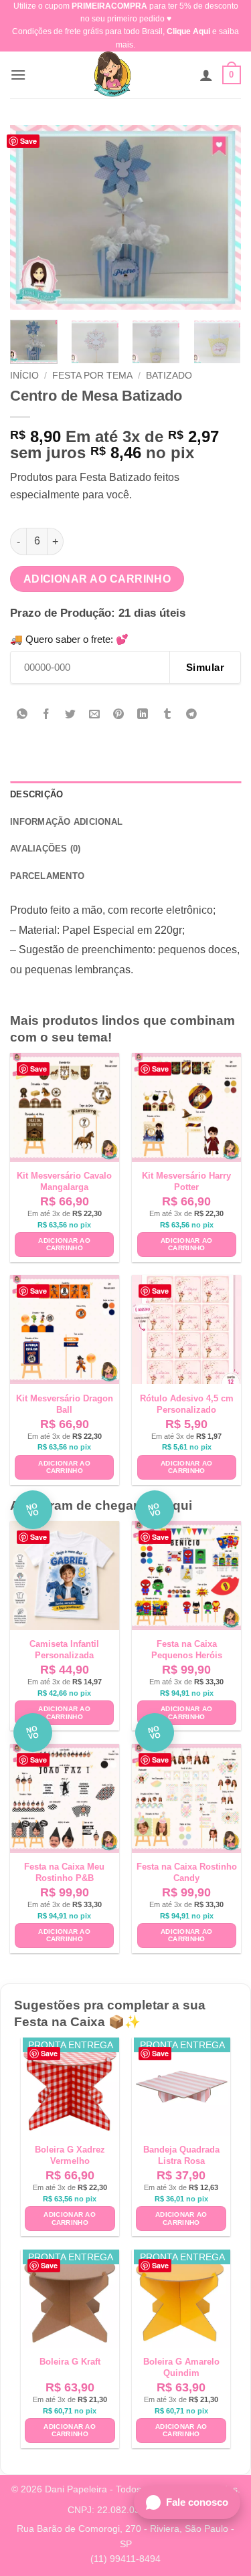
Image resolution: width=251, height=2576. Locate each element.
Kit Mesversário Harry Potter (186, 1181)
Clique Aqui (188, 31)
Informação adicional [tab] (66, 822)
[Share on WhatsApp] (22, 715)
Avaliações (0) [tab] (46, 849)
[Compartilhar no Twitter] (71, 715)
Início (24, 376)
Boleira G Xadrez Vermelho (70, 2155)
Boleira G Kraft (70, 2362)
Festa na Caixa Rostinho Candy (187, 1872)
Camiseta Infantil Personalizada (64, 1650)
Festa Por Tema (92, 376)
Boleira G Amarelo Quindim (181, 2367)
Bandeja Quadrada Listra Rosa (181, 2155)
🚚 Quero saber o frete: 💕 (69, 639)
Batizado (169, 376)
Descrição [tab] (36, 794)
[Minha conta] (206, 75)
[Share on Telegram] (191, 715)
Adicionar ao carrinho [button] (64, 1245)
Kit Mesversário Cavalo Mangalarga (64, 1181)
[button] (18, 75)
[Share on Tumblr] (167, 715)
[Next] (220, 217)
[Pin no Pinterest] (119, 715)
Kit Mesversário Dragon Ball (65, 1404)
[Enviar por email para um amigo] (95, 715)
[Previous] (31, 217)
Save (28, 141)
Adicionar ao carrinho (97, 579)
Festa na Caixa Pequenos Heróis (187, 1650)
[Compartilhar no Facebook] (47, 715)
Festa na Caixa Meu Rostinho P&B (64, 1872)
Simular (205, 667)
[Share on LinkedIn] (143, 715)
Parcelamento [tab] (47, 876)
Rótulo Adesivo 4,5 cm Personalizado (187, 1404)
